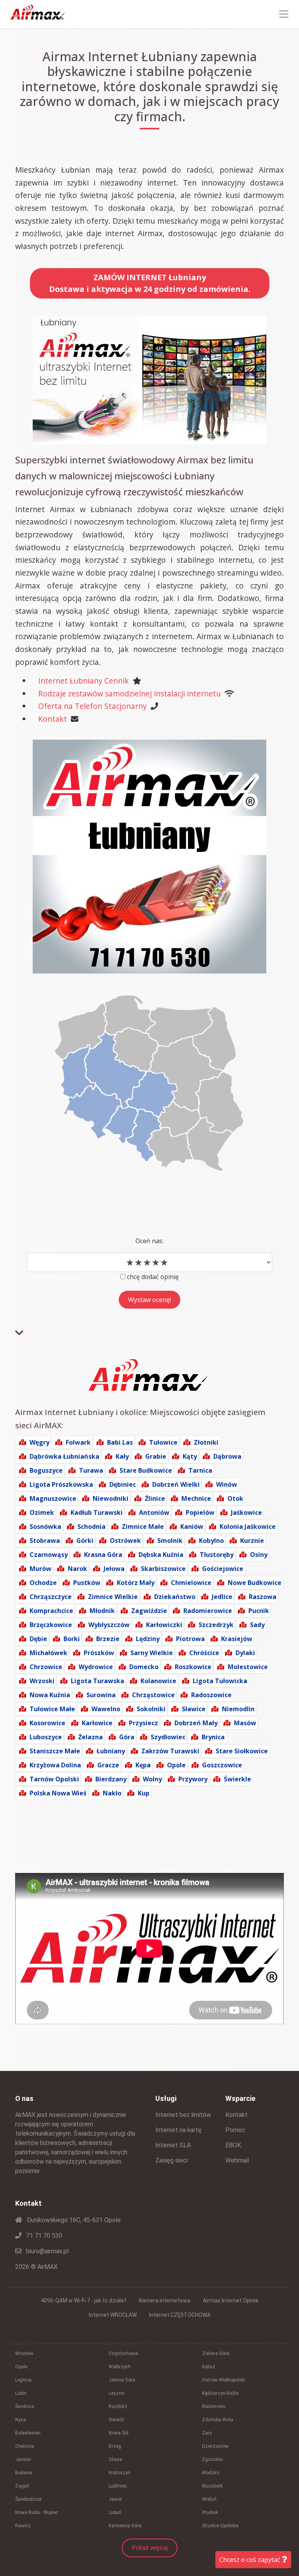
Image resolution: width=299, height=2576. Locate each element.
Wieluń (209, 2499)
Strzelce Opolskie (220, 2526)
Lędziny (148, 1639)
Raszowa (263, 1597)
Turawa (91, 1470)
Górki (85, 1541)
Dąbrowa (227, 1456)
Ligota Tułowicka (220, 1681)
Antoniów (154, 1512)
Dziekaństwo (175, 1597)
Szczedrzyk (216, 1625)
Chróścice (204, 1653)
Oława (115, 2459)
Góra (127, 1737)
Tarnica (200, 1470)
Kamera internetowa (165, 2300)
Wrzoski (42, 1681)
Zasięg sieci (171, 2160)
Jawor (115, 2499)
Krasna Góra (103, 1555)
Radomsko (214, 2406)
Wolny (152, 1779)
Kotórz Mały (136, 1583)
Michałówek (48, 1653)
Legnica (23, 2380)
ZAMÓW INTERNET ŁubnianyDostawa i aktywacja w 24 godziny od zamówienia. (150, 283)
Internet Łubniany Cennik (84, 681)
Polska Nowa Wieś (58, 1793)
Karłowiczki (164, 1625)
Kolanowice (158, 1681)
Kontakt (53, 719)
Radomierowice (208, 1611)
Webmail (237, 2160)
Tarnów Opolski (54, 1779)
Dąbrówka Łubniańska (64, 1456)
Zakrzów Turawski (170, 1751)
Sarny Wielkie (152, 1653)
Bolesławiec (28, 2433)
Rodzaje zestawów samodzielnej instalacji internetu (129, 693)
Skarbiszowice (163, 1569)
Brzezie (108, 1639)
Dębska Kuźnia (161, 1555)
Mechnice (196, 1498)
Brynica (213, 1737)
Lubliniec (118, 2486)
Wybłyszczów (109, 1625)
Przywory (193, 1779)
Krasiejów (237, 1639)
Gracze (108, 1765)
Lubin (21, 2393)
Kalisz (209, 2367)
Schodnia (91, 1527)
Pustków (87, 1583)
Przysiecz (143, 1723)
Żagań (22, 2486)
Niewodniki (111, 1498)
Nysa (21, 2420)
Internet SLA (173, 2145)
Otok (235, 1498)
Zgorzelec (213, 2459)
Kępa (143, 1765)
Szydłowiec (168, 1737)
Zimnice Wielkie (113, 1597)
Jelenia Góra (122, 2380)
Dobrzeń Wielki (176, 1484)
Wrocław (24, 2353)
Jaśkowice (246, 1512)
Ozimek (42, 1512)
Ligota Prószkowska (61, 1484)
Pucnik (259, 1611)
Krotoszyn (120, 2473)
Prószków (99, 1653)
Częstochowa (123, 2353)
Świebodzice (28, 2499)
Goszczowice (222, 1765)
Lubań (115, 2512)
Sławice (194, 1709)
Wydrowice (96, 1667)
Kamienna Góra (125, 2526)
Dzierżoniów (215, 2446)
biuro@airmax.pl (47, 2251)
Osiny (259, 1555)
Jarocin (23, 2459)
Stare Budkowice (146, 1470)
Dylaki (245, 1653)
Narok (77, 1569)
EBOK (233, 2145)
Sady (257, 1625)
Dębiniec (123, 1484)
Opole (176, 1765)
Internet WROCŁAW (113, 2315)
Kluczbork (212, 2486)
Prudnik (210, 2512)
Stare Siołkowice (242, 1751)
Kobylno (211, 1541)
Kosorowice (47, 1723)
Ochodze (43, 1583)
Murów (40, 1569)
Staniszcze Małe (55, 1751)
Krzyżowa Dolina (55, 1765)
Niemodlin (238, 1709)
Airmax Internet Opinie (231, 2300)
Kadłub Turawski (97, 1512)
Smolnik (170, 1541)
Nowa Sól (119, 2433)
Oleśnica (25, 2446)
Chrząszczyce (51, 1597)
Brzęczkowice (51, 1625)
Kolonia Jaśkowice (248, 1527)
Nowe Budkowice (255, 1583)
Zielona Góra (216, 2353)
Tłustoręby (217, 1555)
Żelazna (91, 1737)
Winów (227, 1484)
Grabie (156, 1456)
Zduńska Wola (218, 2420)
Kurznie (252, 1541)
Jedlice (222, 1597)
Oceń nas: (149, 1241)
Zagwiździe (149, 1611)
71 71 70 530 (43, 2236)
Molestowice (248, 1667)
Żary (207, 2433)
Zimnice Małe (143, 1527)
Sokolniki (151, 1709)
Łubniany (111, 1751)
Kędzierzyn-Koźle (220, 2393)
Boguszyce (46, 1470)
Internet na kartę (179, 2130)
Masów (245, 1723)
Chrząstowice (153, 1695)
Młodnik (102, 1611)
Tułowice (163, 1442)
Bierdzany (111, 1779)
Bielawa (24, 2473)
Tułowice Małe (52, 1709)
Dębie (38, 1639)
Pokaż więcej (150, 2548)
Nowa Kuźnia (50, 1695)
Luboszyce (46, 1737)
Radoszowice (211, 1695)
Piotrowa (190, 1639)
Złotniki (206, 1442)
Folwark (78, 1442)
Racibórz (118, 2406)
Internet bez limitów (183, 2115)
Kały (122, 1456)
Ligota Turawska (98, 1681)
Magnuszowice (53, 1498)
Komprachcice (51, 1611)
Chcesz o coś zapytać (251, 2560)
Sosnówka (45, 1527)
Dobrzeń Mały (196, 1723)
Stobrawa (45, 1541)
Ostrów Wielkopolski (224, 2380)
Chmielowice (191, 1583)
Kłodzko (211, 2473)
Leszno (116, 2393)
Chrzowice (46, 1667)
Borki (72, 1639)
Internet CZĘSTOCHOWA (180, 2315)
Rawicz (23, 2526)
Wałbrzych (120, 2367)
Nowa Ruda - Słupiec (37, 2512)
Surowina (101, 1695)
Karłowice (97, 1723)
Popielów (200, 1512)
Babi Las (120, 1442)
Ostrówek (125, 1541)
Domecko (144, 1667)
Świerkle (237, 1779)
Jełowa (114, 1569)
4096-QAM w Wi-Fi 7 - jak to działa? (84, 2300)
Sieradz (117, 2420)
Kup (144, 1793)
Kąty (190, 1456)
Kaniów (192, 1527)
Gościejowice (223, 1569)
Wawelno (106, 1709)
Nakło (112, 1793)
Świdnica (25, 2406)
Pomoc (235, 2130)
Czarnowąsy (49, 1555)
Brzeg (115, 2446)
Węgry (40, 1442)
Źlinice (155, 1498)
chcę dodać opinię (153, 1277)
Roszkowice (193, 1667)
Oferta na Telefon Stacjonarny (92, 706)
